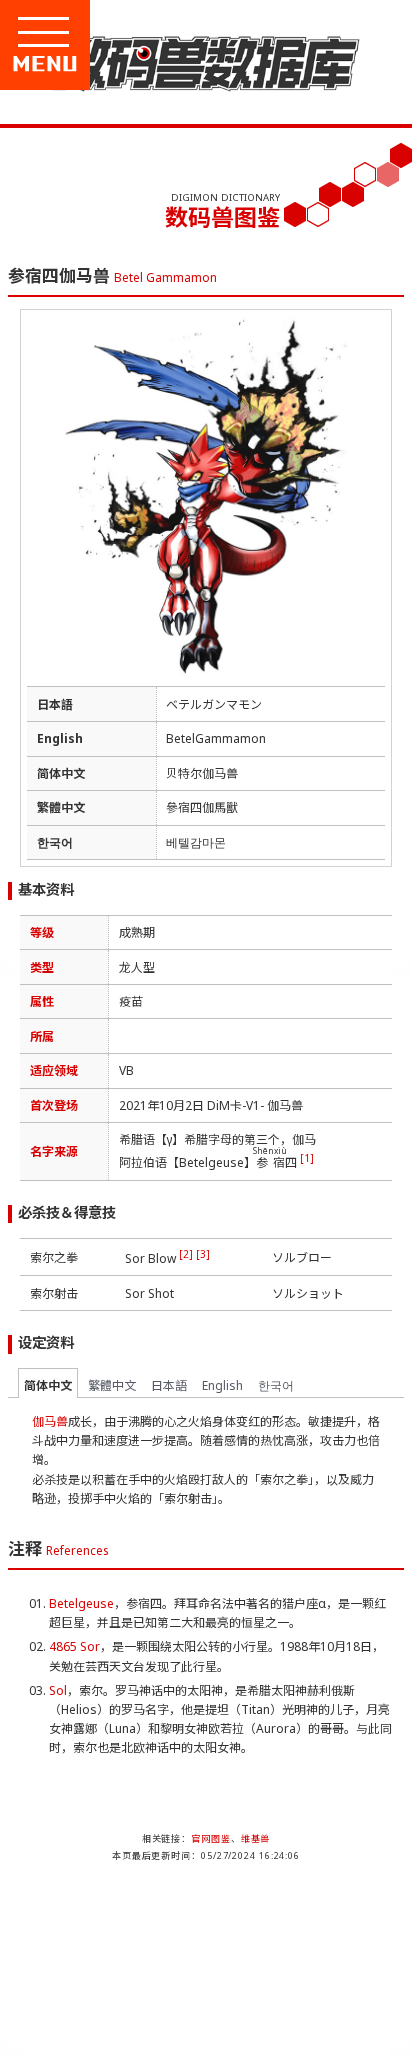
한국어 (276, 1385)
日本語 (169, 1385)
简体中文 (48, 1385)
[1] (307, 1158)
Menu (112, 64)
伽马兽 (50, 1421)
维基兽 (256, 1838)
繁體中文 (112, 1385)
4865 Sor (74, 1646)
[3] (203, 1254)
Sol (58, 1690)
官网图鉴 (211, 1838)
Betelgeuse (81, 1603)
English (222, 1385)
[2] (186, 1254)
